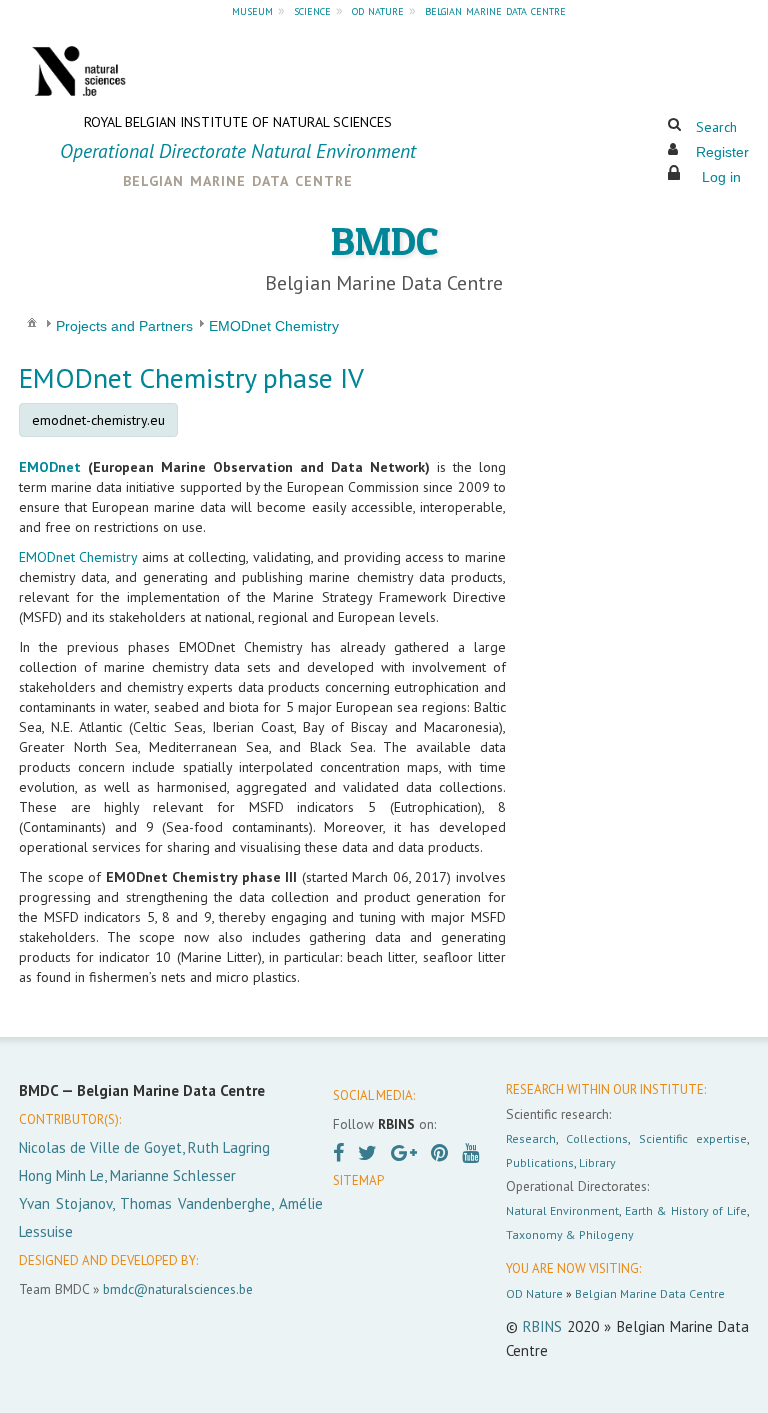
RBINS (542, 1326)
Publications (540, 1162)
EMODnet (50, 467)
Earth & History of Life (686, 1210)
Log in (721, 177)
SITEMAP (358, 1180)
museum (252, 10)
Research (531, 1138)
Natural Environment (563, 1210)
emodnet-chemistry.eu (98, 420)
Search (716, 127)
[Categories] (32, 322)
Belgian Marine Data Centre (650, 1293)
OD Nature (534, 1293)
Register (722, 152)
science (312, 10)
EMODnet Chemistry (78, 557)
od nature (378, 10)
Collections (597, 1138)
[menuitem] (32, 321)
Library (597, 1162)
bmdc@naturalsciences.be (178, 1289)
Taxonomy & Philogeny (570, 1234)
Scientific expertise (693, 1138)
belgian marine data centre (495, 10)
